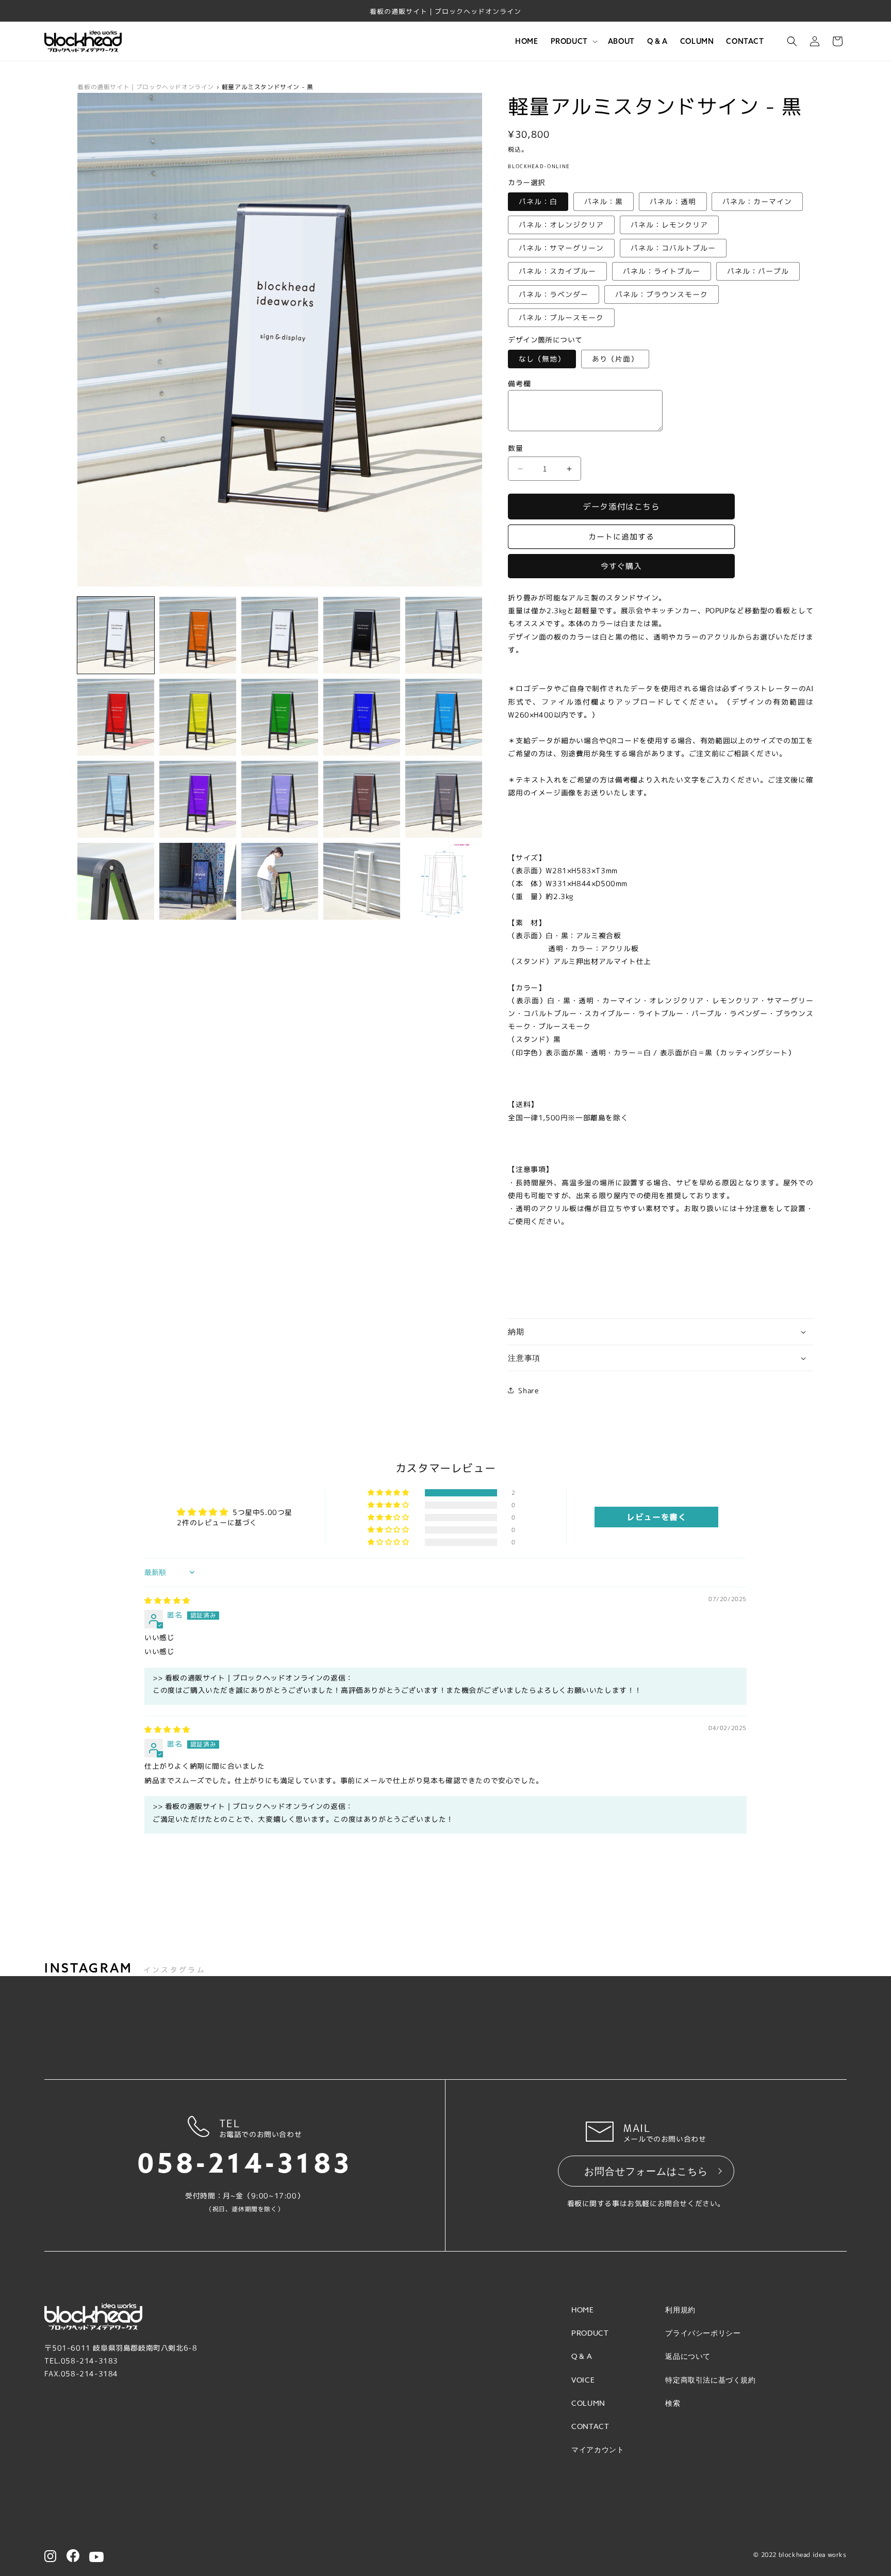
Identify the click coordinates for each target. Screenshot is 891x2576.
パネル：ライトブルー (662, 271)
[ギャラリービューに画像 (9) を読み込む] (116, 717)
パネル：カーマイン (757, 201)
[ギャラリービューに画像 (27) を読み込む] (444, 799)
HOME (582, 2310)
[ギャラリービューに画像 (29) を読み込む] (116, 881)
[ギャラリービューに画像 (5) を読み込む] (362, 635)
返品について (688, 2356)
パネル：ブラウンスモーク (662, 294)
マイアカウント (598, 2449)
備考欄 (519, 384)
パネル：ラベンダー (554, 294)
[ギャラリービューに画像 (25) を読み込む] (362, 799)
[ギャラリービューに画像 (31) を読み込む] (280, 881)
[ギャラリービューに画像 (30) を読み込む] (198, 881)
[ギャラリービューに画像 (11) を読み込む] (198, 717)
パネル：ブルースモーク (561, 317)
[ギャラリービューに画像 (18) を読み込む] (444, 717)
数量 (515, 448)
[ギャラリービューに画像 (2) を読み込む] (198, 635)
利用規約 (680, 2310)
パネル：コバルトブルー (673, 248)
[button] (573, 41)
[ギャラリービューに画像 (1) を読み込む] (116, 635)
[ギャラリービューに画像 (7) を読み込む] (444, 635)
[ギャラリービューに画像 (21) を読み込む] (198, 799)
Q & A (582, 2356)
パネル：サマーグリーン (561, 248)
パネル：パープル (758, 271)
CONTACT (590, 2426)
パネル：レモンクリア (669, 225)
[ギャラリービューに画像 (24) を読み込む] (280, 799)
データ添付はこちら (622, 507)
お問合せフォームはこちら (646, 2171)
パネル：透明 (673, 201)
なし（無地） (542, 359)
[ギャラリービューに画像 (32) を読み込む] (362, 881)
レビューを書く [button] (656, 1517)
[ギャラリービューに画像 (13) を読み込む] (280, 717)
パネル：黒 (604, 201)
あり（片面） (615, 359)
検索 (673, 2403)
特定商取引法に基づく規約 (710, 2380)
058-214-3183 (245, 2164)
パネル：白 (538, 201)
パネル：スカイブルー (557, 271)
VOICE (583, 2380)
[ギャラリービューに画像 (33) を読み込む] (444, 881)
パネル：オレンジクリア (561, 225)
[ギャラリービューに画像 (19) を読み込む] (116, 799)
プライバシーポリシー (703, 2333)
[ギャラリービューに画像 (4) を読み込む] (280, 635)
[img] (167, 1600)
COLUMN (588, 2403)
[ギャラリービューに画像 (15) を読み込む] (362, 717)
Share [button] (528, 1390)
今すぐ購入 (621, 566)
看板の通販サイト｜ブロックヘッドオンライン (146, 87)
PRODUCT (590, 2333)
